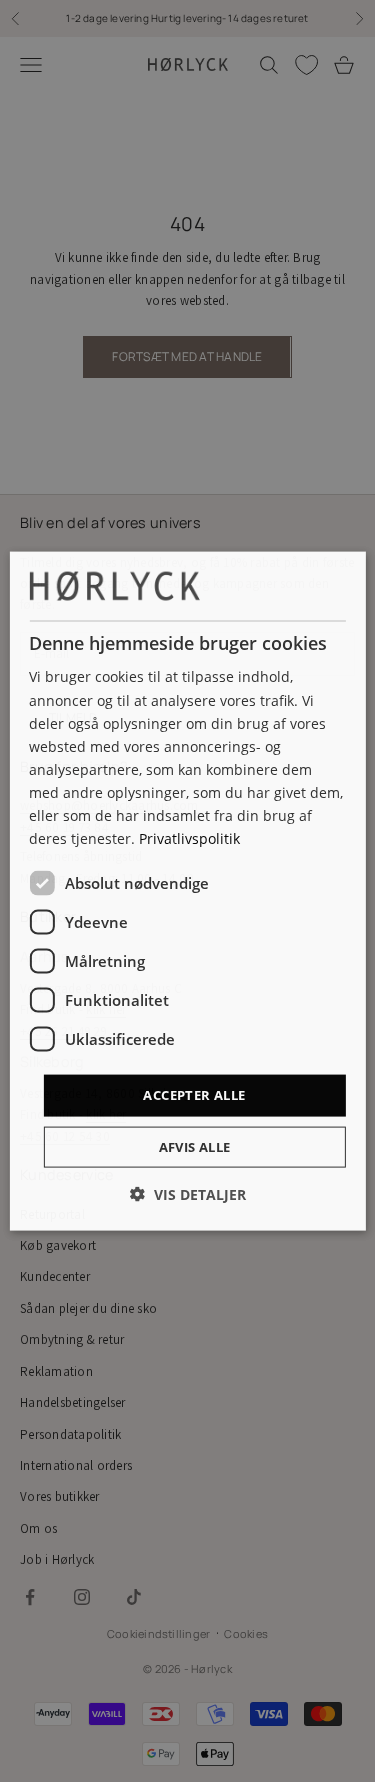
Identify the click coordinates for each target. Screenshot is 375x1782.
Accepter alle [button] (194, 1095)
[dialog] (187, 891)
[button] (188, 1193)
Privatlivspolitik (189, 838)
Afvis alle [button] (195, 1146)
